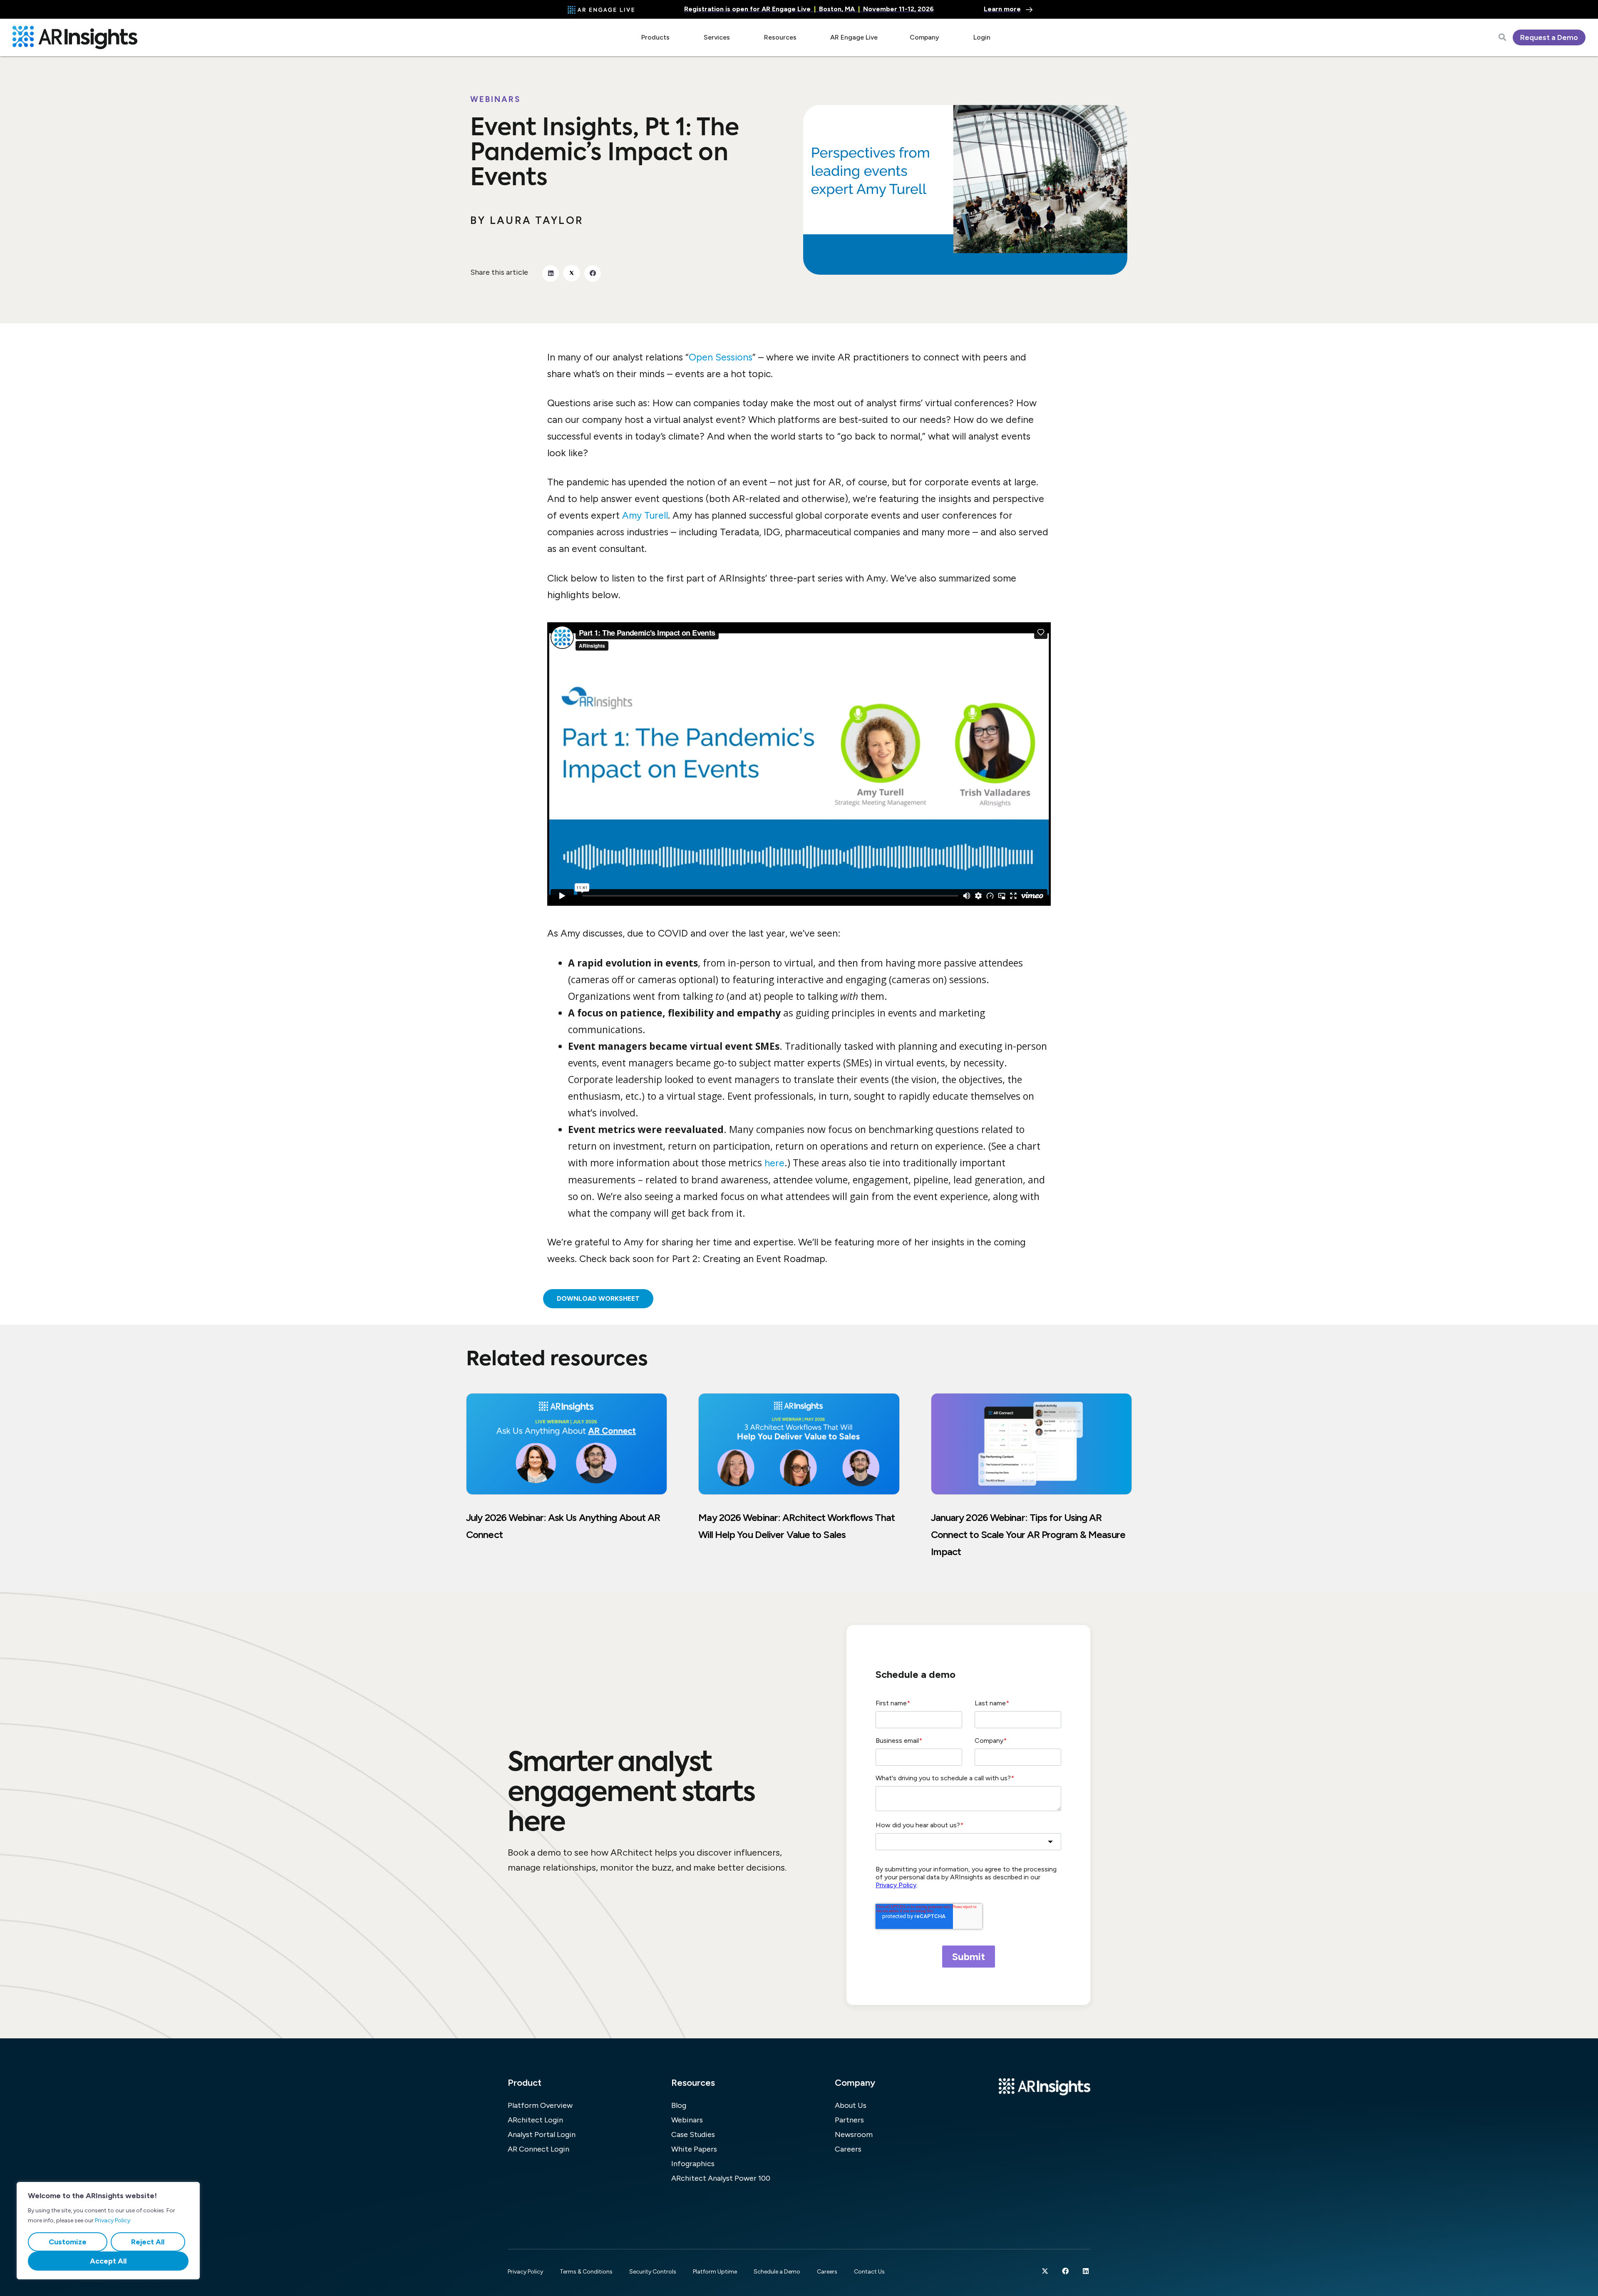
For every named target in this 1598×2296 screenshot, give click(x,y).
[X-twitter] (1045, 2271)
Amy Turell (645, 515)
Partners (849, 2120)
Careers (848, 2149)
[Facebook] (1065, 2271)
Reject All (148, 2242)
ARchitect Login (535, 2120)
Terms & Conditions (586, 2272)
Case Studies (693, 2134)
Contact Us (869, 2272)
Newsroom (854, 2134)
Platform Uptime (715, 2272)
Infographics (693, 2164)
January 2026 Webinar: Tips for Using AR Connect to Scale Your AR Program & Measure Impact (1028, 1534)
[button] (551, 274)
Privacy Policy (113, 2220)
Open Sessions (721, 357)
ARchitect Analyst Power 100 (721, 2178)
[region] (108, 2231)
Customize (68, 2242)
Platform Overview (540, 2105)
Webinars (495, 99)
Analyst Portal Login (542, 2134)
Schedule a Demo (777, 2272)
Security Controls (653, 2272)
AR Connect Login (538, 2149)
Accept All (108, 2261)
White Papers (694, 2149)
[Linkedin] (1086, 2271)
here (774, 1163)
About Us (851, 2105)
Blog (679, 2105)
